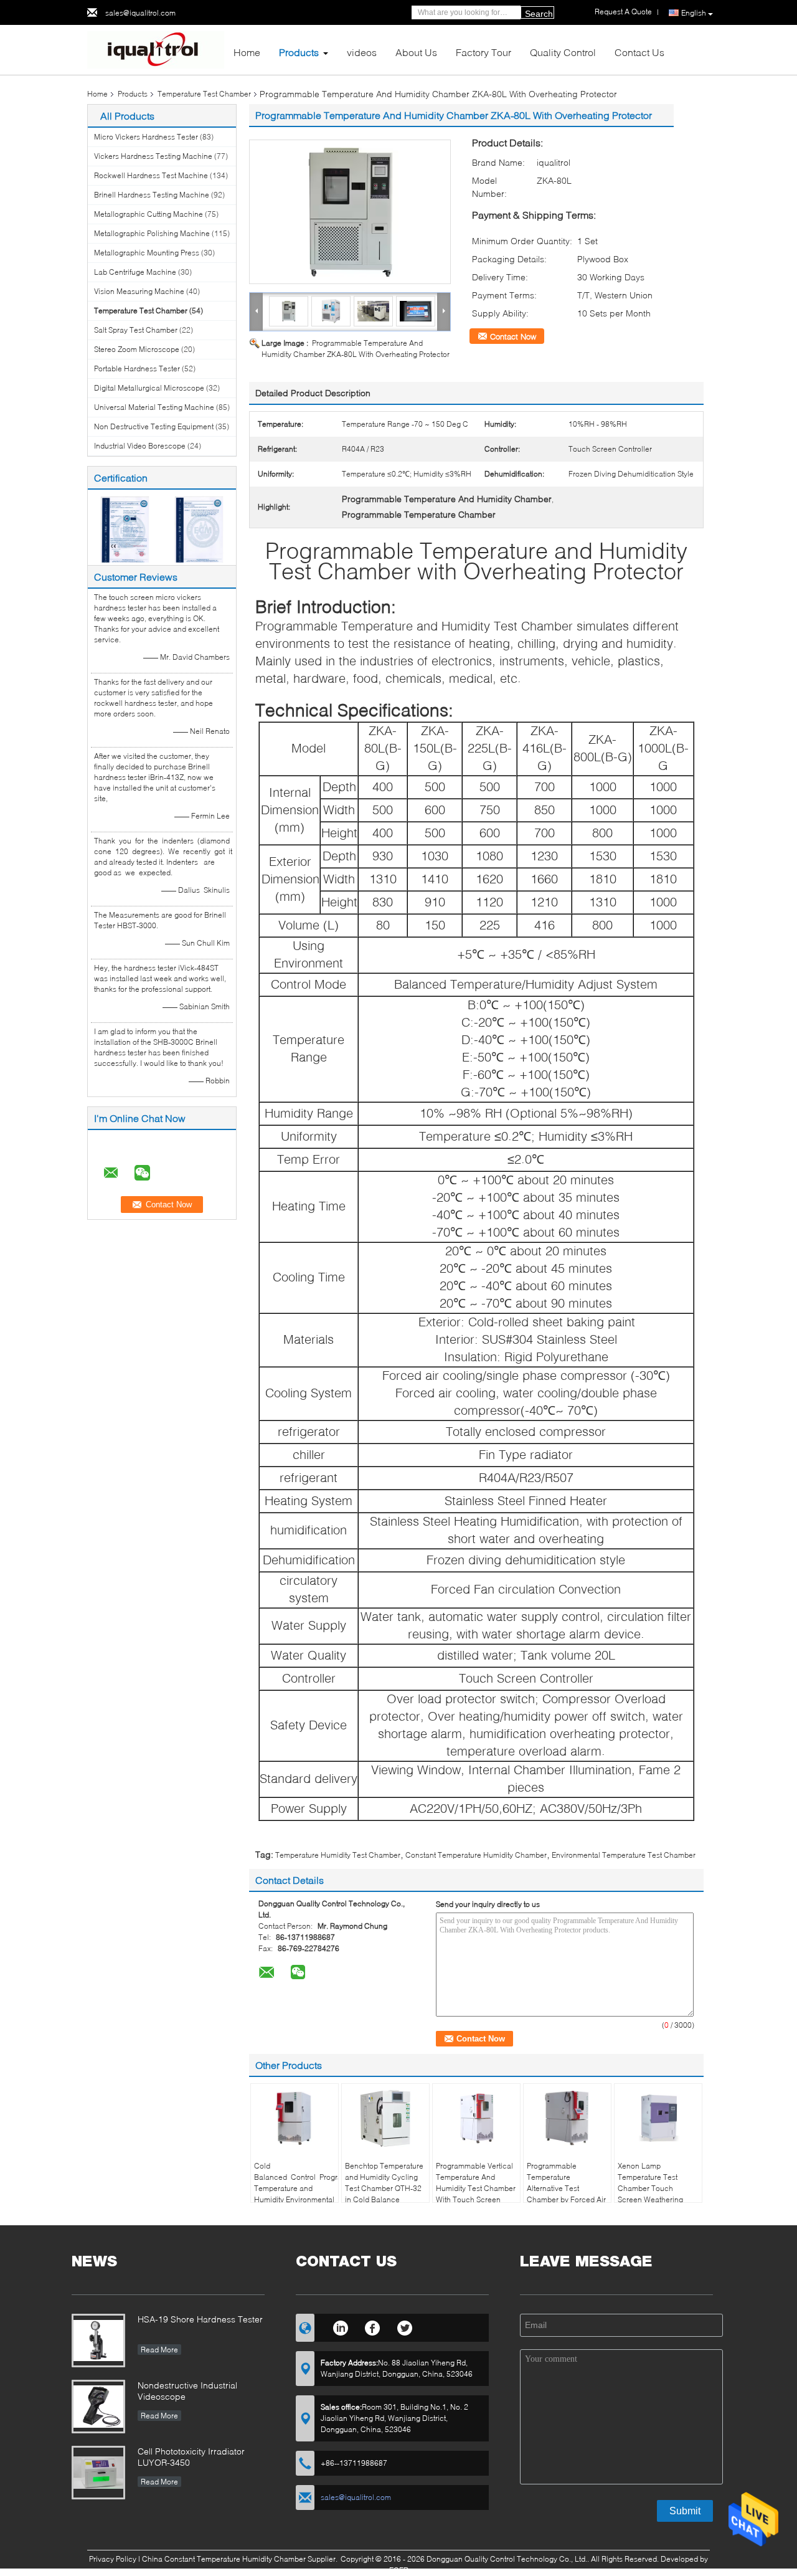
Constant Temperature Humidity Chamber (476, 1855)
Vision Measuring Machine (139, 291)
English (694, 13)
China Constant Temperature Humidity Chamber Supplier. (241, 2559)
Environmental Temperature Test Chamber (624, 1855)
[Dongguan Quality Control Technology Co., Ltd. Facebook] (373, 2326)
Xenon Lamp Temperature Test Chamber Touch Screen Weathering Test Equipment (650, 2188)
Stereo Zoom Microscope (137, 349)
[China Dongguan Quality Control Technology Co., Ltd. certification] (125, 529)
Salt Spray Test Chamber (136, 330)
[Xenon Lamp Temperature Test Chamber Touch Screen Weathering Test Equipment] (658, 2118)
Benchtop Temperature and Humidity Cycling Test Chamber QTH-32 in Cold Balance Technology (384, 2188)
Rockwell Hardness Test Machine (151, 175)
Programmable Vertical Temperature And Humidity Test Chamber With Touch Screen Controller (476, 2188)
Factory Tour (483, 52)
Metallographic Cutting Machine (149, 214)
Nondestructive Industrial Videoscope (187, 2391)
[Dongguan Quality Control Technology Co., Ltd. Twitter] (405, 2326)
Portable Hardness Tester (137, 368)
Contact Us (639, 52)
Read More (159, 2350)
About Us (416, 52)
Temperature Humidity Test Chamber (338, 1855)
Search (539, 14)
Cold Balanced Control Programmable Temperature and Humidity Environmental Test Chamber (296, 2188)
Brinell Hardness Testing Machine (152, 195)
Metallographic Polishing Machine (152, 233)
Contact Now (513, 336)
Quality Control (563, 52)
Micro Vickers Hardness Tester (146, 137)
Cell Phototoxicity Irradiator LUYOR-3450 (191, 2457)
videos (362, 52)
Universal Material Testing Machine (154, 407)
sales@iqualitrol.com (140, 13)
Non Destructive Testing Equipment (154, 426)
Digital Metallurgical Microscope (149, 388)
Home (247, 52)
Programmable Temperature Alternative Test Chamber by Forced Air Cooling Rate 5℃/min (566, 2188)
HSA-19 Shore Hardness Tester (200, 2319)
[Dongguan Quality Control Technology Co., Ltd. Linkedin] (340, 2326)
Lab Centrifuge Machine (135, 272)
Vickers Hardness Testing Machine (153, 156)
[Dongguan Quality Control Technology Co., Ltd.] (156, 49)
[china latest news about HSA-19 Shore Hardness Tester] (98, 2341)
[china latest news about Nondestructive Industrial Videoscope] (98, 2407)
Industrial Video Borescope (140, 446)
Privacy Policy (113, 2559)
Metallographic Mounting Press (147, 253)
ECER (399, 2570)
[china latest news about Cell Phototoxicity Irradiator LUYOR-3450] (98, 2473)
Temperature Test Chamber (204, 94)
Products (299, 52)
